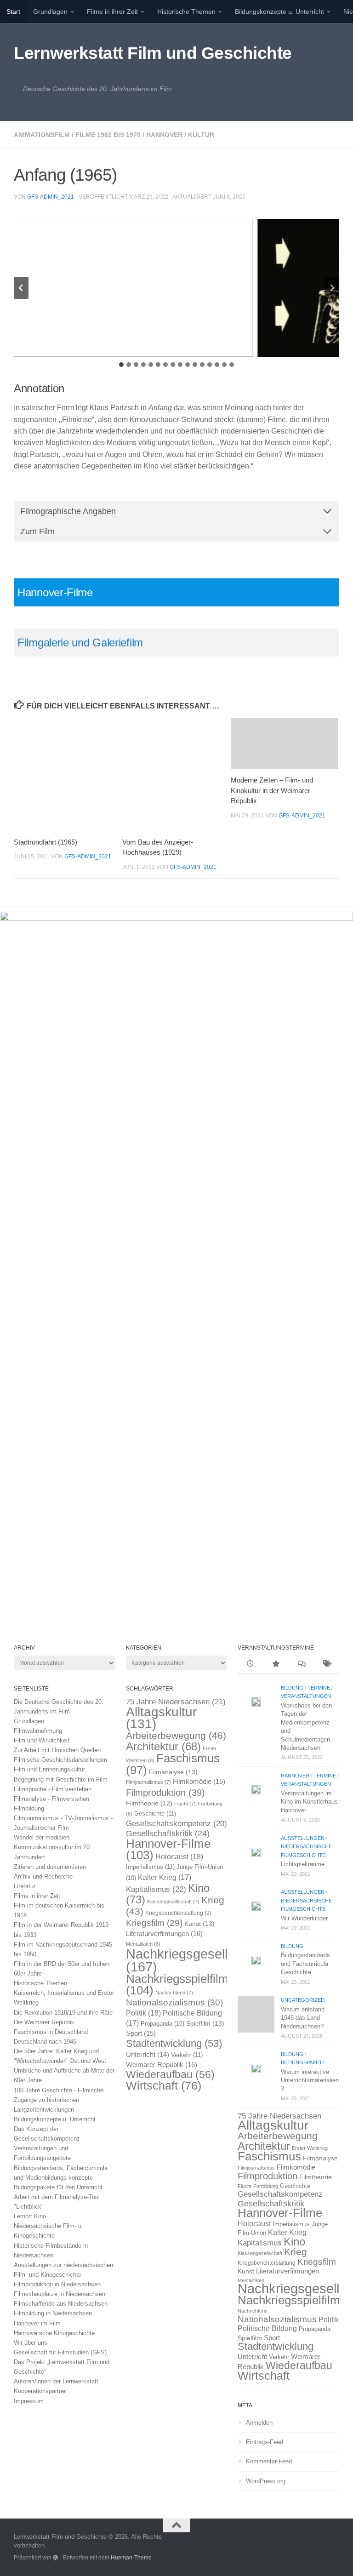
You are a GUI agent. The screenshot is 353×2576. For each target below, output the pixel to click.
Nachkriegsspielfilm (177, 1985)
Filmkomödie (199, 1782)
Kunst (199, 1924)
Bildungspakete (303, 2062)
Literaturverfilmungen (164, 1933)
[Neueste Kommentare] (301, 1665)
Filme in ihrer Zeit (112, 11)
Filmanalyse (173, 1772)
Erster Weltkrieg (310, 2148)
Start (13, 11)
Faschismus (173, 1764)
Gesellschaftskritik (168, 1833)
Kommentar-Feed (269, 2461)
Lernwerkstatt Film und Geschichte (153, 53)
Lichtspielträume (303, 1864)
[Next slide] (332, 288)
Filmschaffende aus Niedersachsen (61, 2304)
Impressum (29, 2401)
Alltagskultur (161, 1718)
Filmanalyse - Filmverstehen (51, 1799)
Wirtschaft (164, 2086)
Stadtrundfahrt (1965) (46, 842)
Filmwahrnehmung (38, 1731)
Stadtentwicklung (174, 2043)
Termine (319, 1688)
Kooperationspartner (40, 2391)
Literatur (25, 1886)
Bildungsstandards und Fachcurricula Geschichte (305, 1964)
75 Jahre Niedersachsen (176, 1702)
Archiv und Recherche (43, 1876)
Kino (294, 2242)
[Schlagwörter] (327, 1665)
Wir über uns (31, 2343)
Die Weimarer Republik (44, 2022)
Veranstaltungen (306, 1696)
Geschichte (155, 1813)
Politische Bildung (267, 2328)
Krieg (296, 2252)
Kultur (201, 135)
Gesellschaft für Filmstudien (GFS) (60, 2352)
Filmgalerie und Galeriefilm (80, 643)
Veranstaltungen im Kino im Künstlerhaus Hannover (309, 1802)
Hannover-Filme (55, 592)
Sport (141, 2033)
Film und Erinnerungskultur (49, 1769)
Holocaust (179, 1857)
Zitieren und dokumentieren (50, 1867)
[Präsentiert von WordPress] (56, 2558)
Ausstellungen (303, 1838)
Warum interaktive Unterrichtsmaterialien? (310, 2080)
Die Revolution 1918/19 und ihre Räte (63, 2013)
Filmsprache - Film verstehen (53, 1789)
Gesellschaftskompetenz (176, 1824)
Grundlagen (50, 11)
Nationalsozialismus (174, 2002)
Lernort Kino (30, 2216)
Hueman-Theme (131, 2557)
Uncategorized (303, 2000)
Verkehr (187, 2055)
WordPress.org (266, 2481)
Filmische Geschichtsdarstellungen (60, 1760)
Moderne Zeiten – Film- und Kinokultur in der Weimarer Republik (272, 790)
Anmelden (259, 2423)
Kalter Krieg (165, 1877)
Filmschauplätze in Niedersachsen (60, 2294)
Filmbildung (29, 1808)
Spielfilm (205, 2023)
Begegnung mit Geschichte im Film (61, 1779)
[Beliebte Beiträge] (276, 1665)
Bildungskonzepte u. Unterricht (279, 11)
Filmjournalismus (148, 1782)
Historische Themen (186, 11)
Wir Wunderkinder (304, 1918)
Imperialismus (150, 1867)
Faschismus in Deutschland (51, 2032)
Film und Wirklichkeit (42, 1740)
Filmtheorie (149, 1803)
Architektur (163, 1746)
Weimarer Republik (162, 2065)
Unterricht (148, 2055)
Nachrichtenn (174, 1993)
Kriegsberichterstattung (178, 1913)
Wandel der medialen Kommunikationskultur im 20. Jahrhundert (53, 1847)
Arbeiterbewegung (176, 1736)
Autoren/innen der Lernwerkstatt (56, 2381)
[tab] (121, 365)
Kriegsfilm (154, 1923)
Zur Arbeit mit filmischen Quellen (57, 1750)
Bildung (292, 1688)
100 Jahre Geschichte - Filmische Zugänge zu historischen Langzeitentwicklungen (59, 2100)
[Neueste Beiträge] (250, 1665)
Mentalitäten (143, 1944)
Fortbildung (266, 2186)
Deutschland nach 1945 (45, 2042)
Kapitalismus (156, 1889)
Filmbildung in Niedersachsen (53, 2313)
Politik (143, 2013)
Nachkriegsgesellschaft (195, 1960)
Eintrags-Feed (265, 2442)
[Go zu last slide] (21, 288)
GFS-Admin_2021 (51, 197)
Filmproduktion (165, 1792)
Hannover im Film (37, 2323)
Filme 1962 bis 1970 (108, 135)
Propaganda (162, 2024)
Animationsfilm (42, 135)
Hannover (164, 135)
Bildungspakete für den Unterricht (58, 2187)
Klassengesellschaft (173, 1902)
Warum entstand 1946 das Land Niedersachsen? (303, 2018)
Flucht (185, 1804)
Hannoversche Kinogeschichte (54, 2333)
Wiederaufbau (170, 2074)
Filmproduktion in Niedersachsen (57, 2284)
